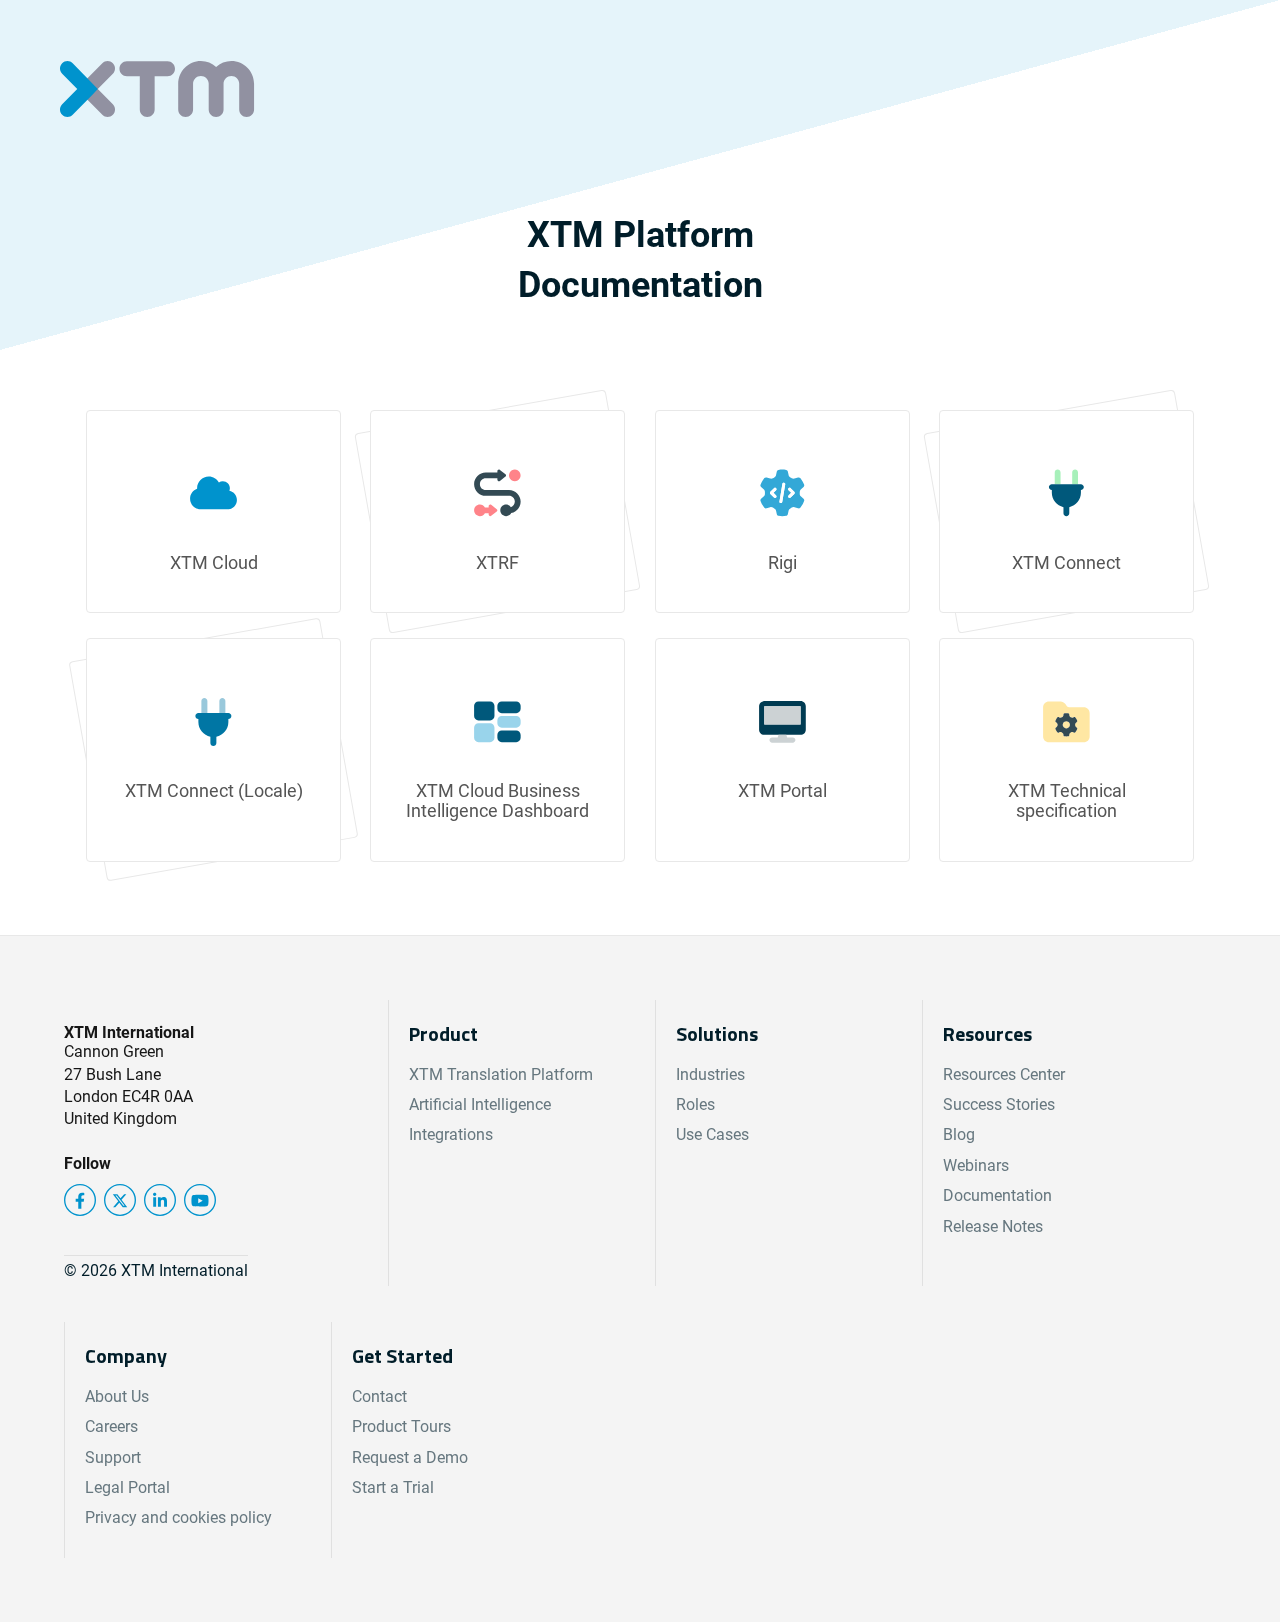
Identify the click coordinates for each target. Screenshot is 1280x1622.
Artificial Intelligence (480, 1104)
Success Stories (999, 1104)
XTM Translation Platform (501, 1074)
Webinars (976, 1165)
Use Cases (712, 1134)
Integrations (451, 1134)
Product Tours (401, 1426)
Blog (959, 1134)
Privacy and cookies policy (178, 1517)
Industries (710, 1074)
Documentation (997, 1195)
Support (113, 1457)
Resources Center (1004, 1074)
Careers (111, 1426)
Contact (379, 1396)
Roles (695, 1104)
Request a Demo (410, 1457)
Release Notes (993, 1226)
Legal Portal (127, 1487)
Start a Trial (393, 1487)
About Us (117, 1396)
